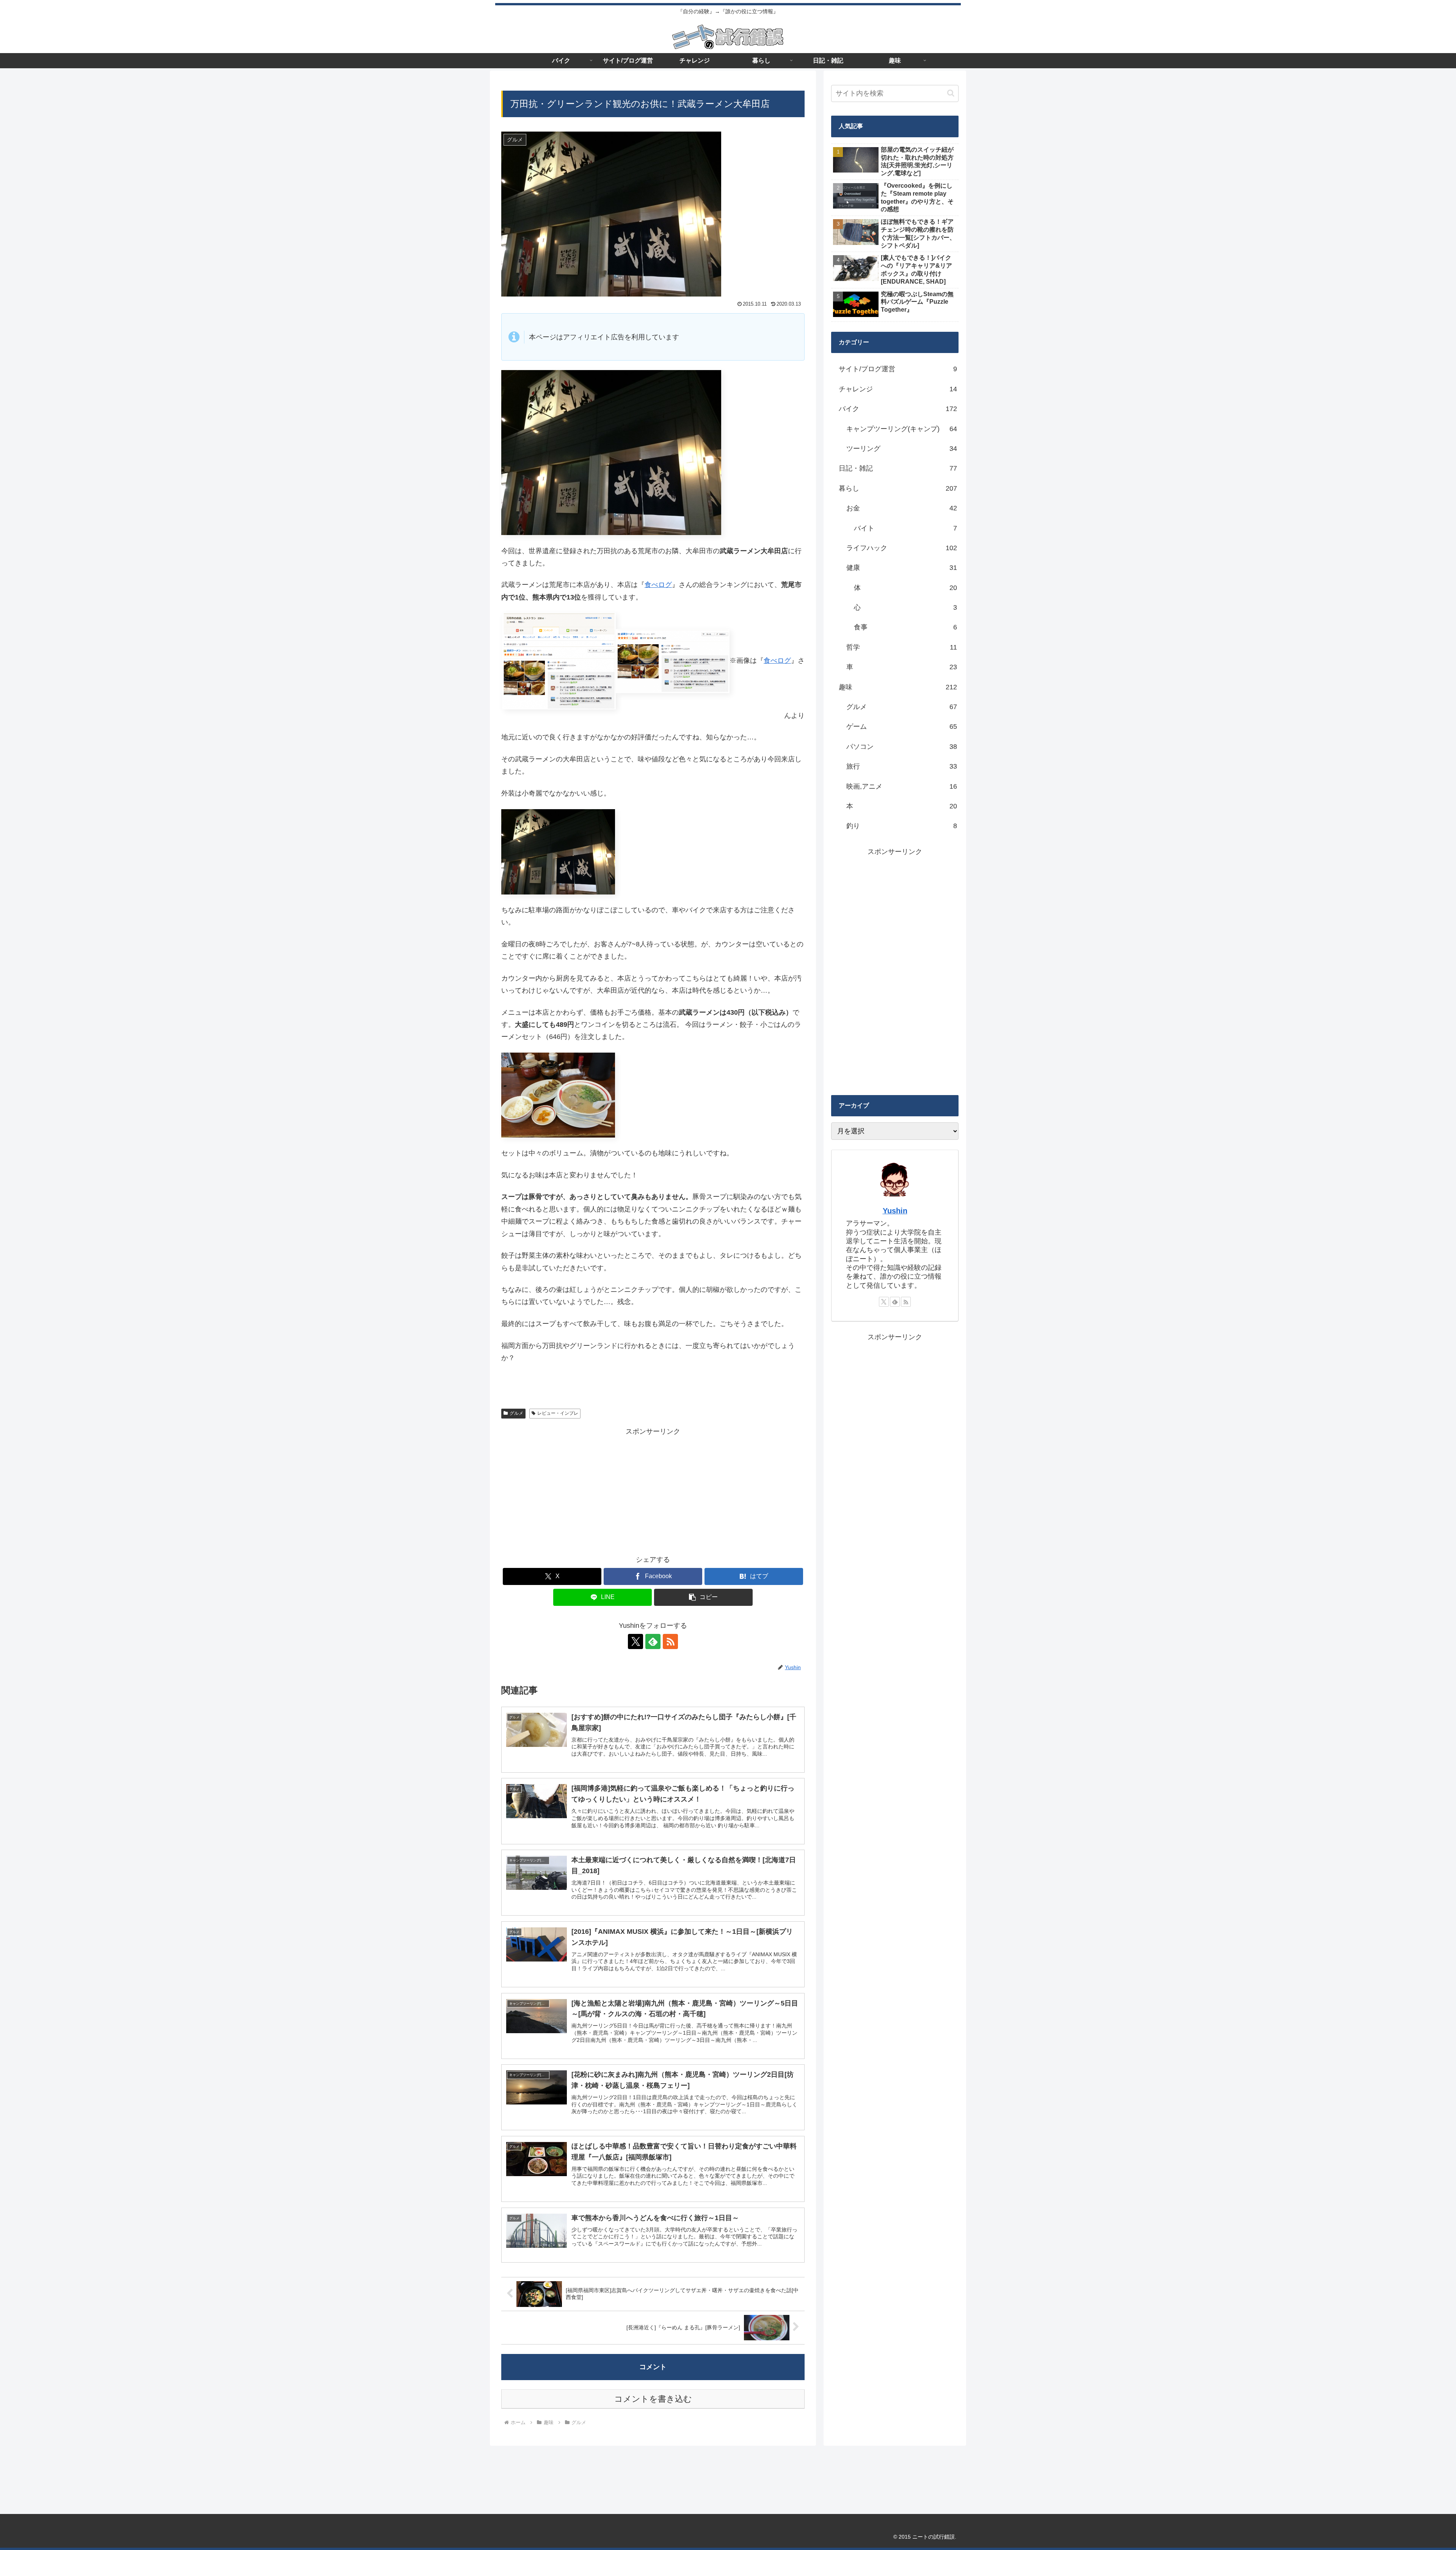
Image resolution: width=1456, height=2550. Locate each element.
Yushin (895, 1211)
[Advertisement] (653, 1491)
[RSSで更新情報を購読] (670, 1641)
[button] (703, 1597)
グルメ (516, 1413)
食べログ (658, 585)
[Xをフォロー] (635, 1641)
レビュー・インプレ (558, 1413)
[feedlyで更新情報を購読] (653, 1641)
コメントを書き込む (653, 2399)
